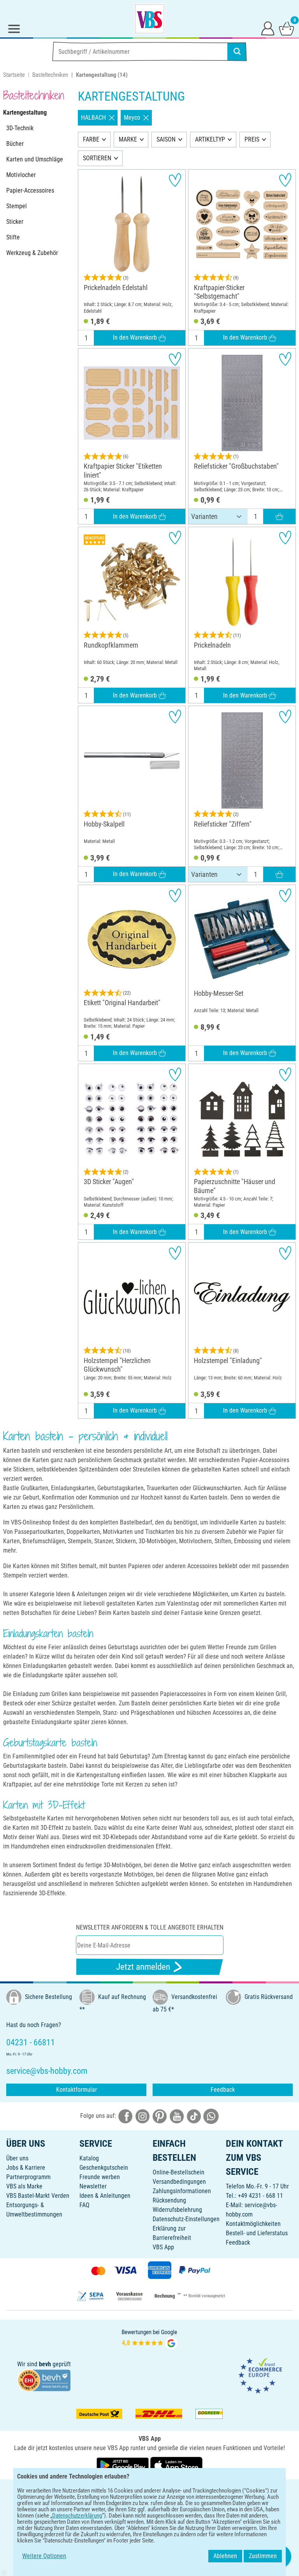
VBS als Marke (24, 2186)
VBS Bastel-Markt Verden (38, 2196)
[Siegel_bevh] (44, 2380)
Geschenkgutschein (104, 2168)
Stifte (13, 237)
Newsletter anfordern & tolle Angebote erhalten (150, 1927)
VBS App (163, 2247)
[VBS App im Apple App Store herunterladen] (176, 2465)
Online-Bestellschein (179, 2172)
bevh (45, 2364)
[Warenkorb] (287, 28)
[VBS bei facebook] (125, 2116)
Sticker (15, 222)
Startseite (14, 75)
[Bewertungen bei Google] (149, 2338)
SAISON (166, 139)
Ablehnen (225, 2556)
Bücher (15, 144)
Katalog (89, 2158)
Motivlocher (21, 175)
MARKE (128, 139)
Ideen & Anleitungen (105, 2196)
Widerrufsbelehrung (177, 2210)
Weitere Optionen (44, 2556)
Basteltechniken (50, 75)
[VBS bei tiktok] (194, 2116)
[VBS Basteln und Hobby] (149, 19)
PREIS (252, 139)
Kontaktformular (77, 2090)
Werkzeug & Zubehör (32, 253)
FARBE (91, 139)
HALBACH (93, 118)
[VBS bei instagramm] (142, 2116)
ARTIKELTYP (210, 139)
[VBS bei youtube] (177, 2116)
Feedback (223, 2090)
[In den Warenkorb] (279, 517)
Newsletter (93, 2186)
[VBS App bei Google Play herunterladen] (123, 2465)
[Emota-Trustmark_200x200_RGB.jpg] (260, 2375)
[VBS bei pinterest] (160, 2116)
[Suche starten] (237, 51)
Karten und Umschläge (35, 159)
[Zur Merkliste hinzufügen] (175, 180)
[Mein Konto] (268, 28)
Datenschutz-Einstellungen (186, 2219)
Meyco (132, 118)
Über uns (17, 2158)
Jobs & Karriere (26, 2168)
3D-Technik (20, 128)
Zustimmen (263, 2556)
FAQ (84, 2205)
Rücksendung (169, 2200)
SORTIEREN (97, 158)
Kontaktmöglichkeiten (253, 2224)
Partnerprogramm (28, 2177)
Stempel (17, 206)
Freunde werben (100, 2177)
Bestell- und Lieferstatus (257, 2233)
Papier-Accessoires (30, 190)
